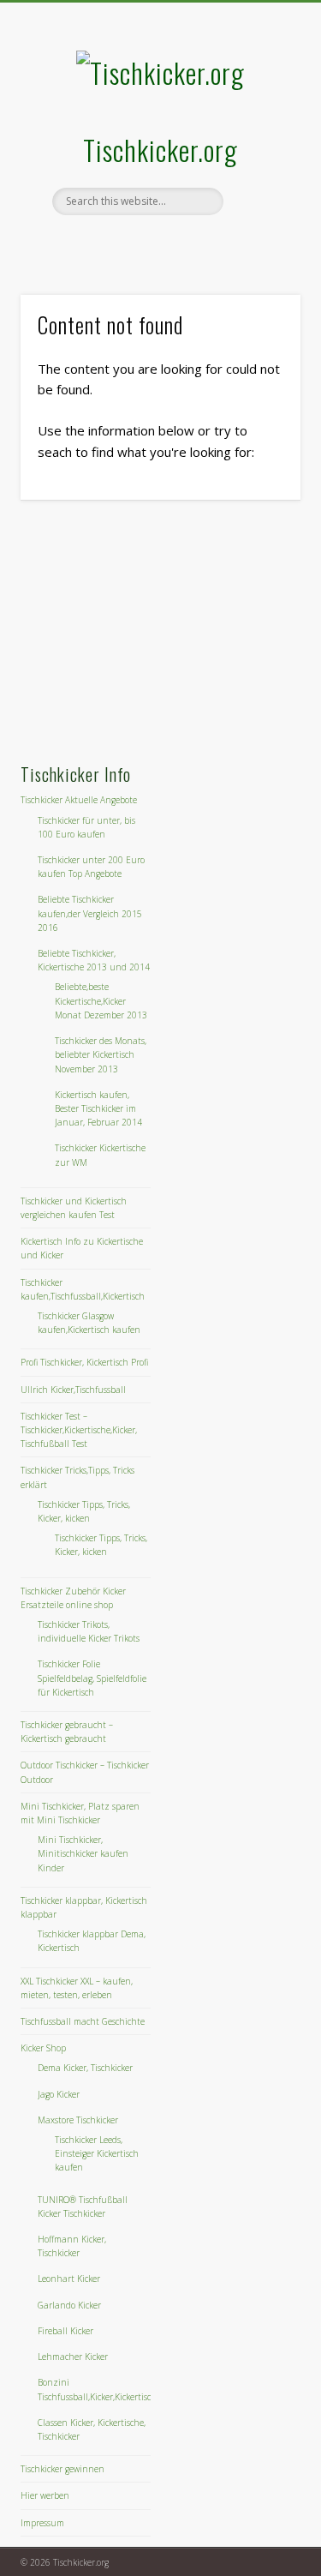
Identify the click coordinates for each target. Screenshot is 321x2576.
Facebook (140, 244)
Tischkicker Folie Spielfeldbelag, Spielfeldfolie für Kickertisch (92, 1678)
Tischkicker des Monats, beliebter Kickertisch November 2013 (101, 1054)
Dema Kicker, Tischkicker (85, 2068)
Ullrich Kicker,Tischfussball (73, 1390)
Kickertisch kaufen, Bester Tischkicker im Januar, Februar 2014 (98, 1108)
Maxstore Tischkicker (78, 2120)
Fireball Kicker (65, 2331)
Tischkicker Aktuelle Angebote (79, 800)
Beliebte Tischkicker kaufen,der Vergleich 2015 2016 (90, 913)
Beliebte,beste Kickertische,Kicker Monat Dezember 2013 (101, 1000)
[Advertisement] (149, 633)
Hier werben (45, 2495)
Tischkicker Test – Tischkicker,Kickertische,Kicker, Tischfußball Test (79, 1430)
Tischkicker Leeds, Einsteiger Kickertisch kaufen (97, 2153)
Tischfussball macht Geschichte (83, 2021)
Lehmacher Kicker (73, 2357)
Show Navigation (259, 153)
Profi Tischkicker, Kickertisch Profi (84, 1362)
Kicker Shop (43, 2048)
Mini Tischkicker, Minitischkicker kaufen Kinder (83, 1853)
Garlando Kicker (69, 2305)
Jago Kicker (59, 2094)
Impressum (42, 2523)
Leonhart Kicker (69, 2279)
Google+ (175, 244)
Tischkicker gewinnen (62, 2469)
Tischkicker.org (160, 150)
